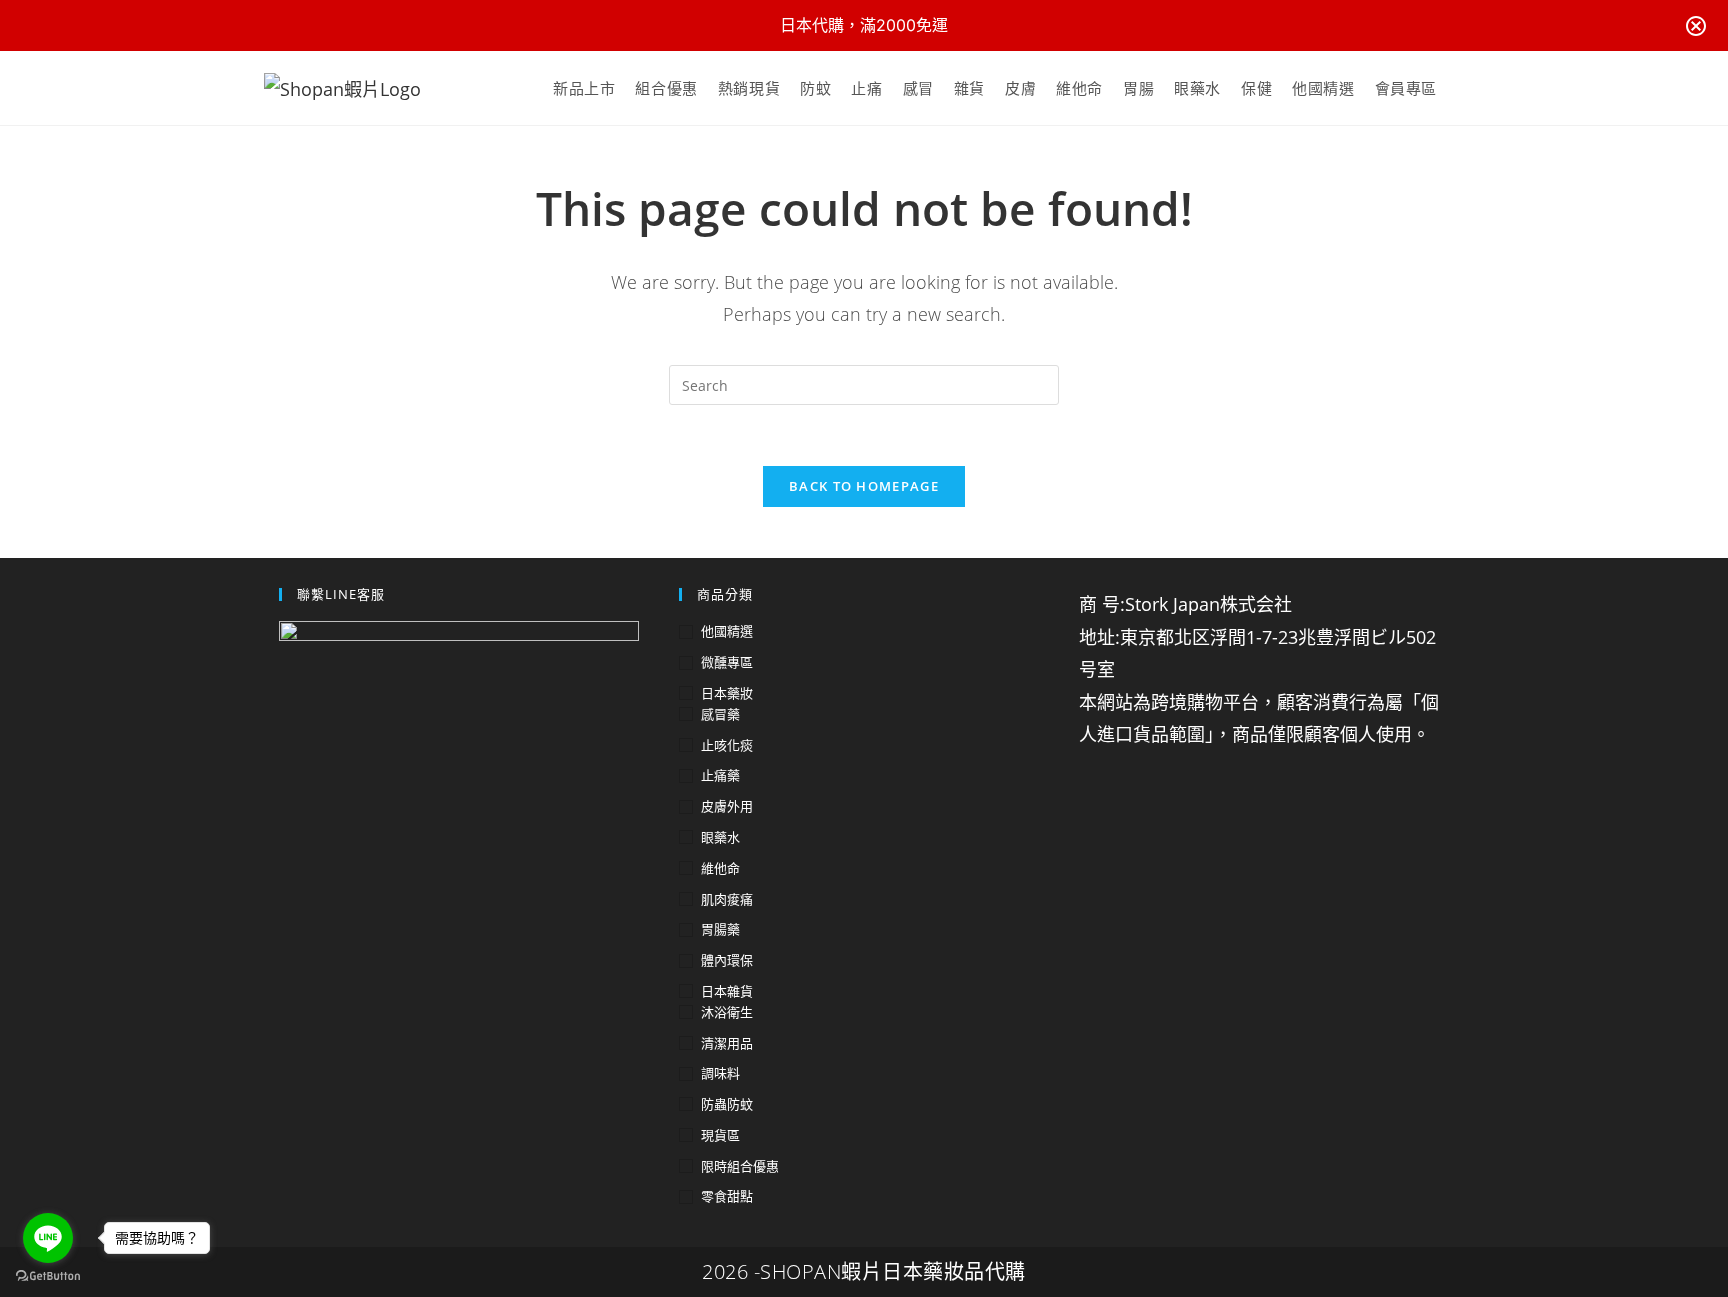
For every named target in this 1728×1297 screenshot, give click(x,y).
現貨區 (720, 1135)
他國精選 (727, 631)
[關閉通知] (1696, 26)
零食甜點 (727, 1196)
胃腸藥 (720, 929)
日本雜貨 (727, 991)
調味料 (720, 1073)
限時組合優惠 (740, 1166)
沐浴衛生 (727, 1012)
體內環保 (727, 960)
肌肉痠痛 (727, 899)
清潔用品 (727, 1043)
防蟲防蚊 (727, 1104)
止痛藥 (720, 775)
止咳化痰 (727, 745)
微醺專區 (727, 662)
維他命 (720, 868)
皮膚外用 (727, 806)
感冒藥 (720, 714)
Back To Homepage (864, 486)
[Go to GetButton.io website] (48, 1276)
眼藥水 (720, 837)
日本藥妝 (727, 693)
